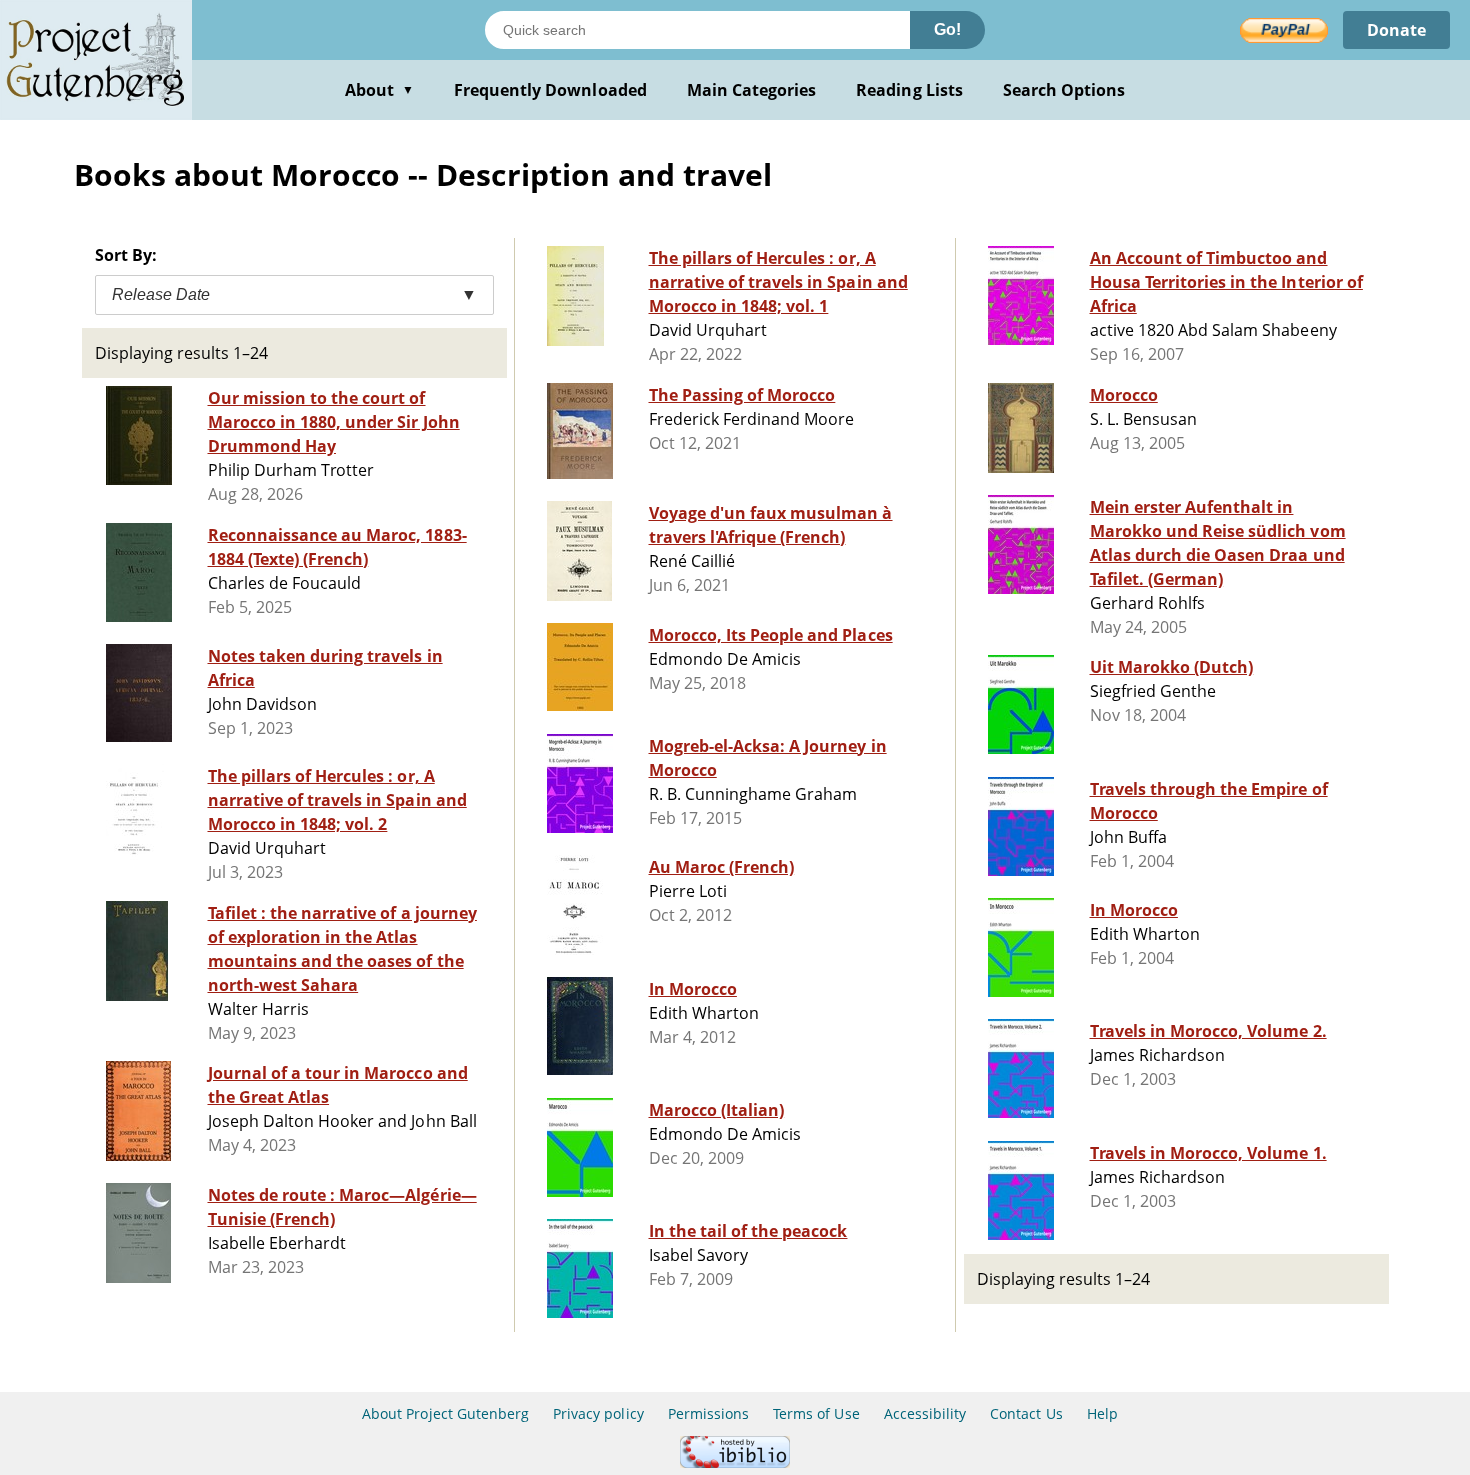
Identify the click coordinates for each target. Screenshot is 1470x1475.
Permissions (708, 1413)
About (379, 90)
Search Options (1064, 90)
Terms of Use (816, 1413)
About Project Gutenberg (445, 1413)
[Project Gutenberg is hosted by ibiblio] (735, 1462)
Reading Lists (909, 90)
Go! (947, 29)
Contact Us (1026, 1413)
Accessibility (925, 1413)
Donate (1396, 30)
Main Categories (752, 90)
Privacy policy (598, 1413)
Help (1102, 1413)
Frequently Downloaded (550, 90)
